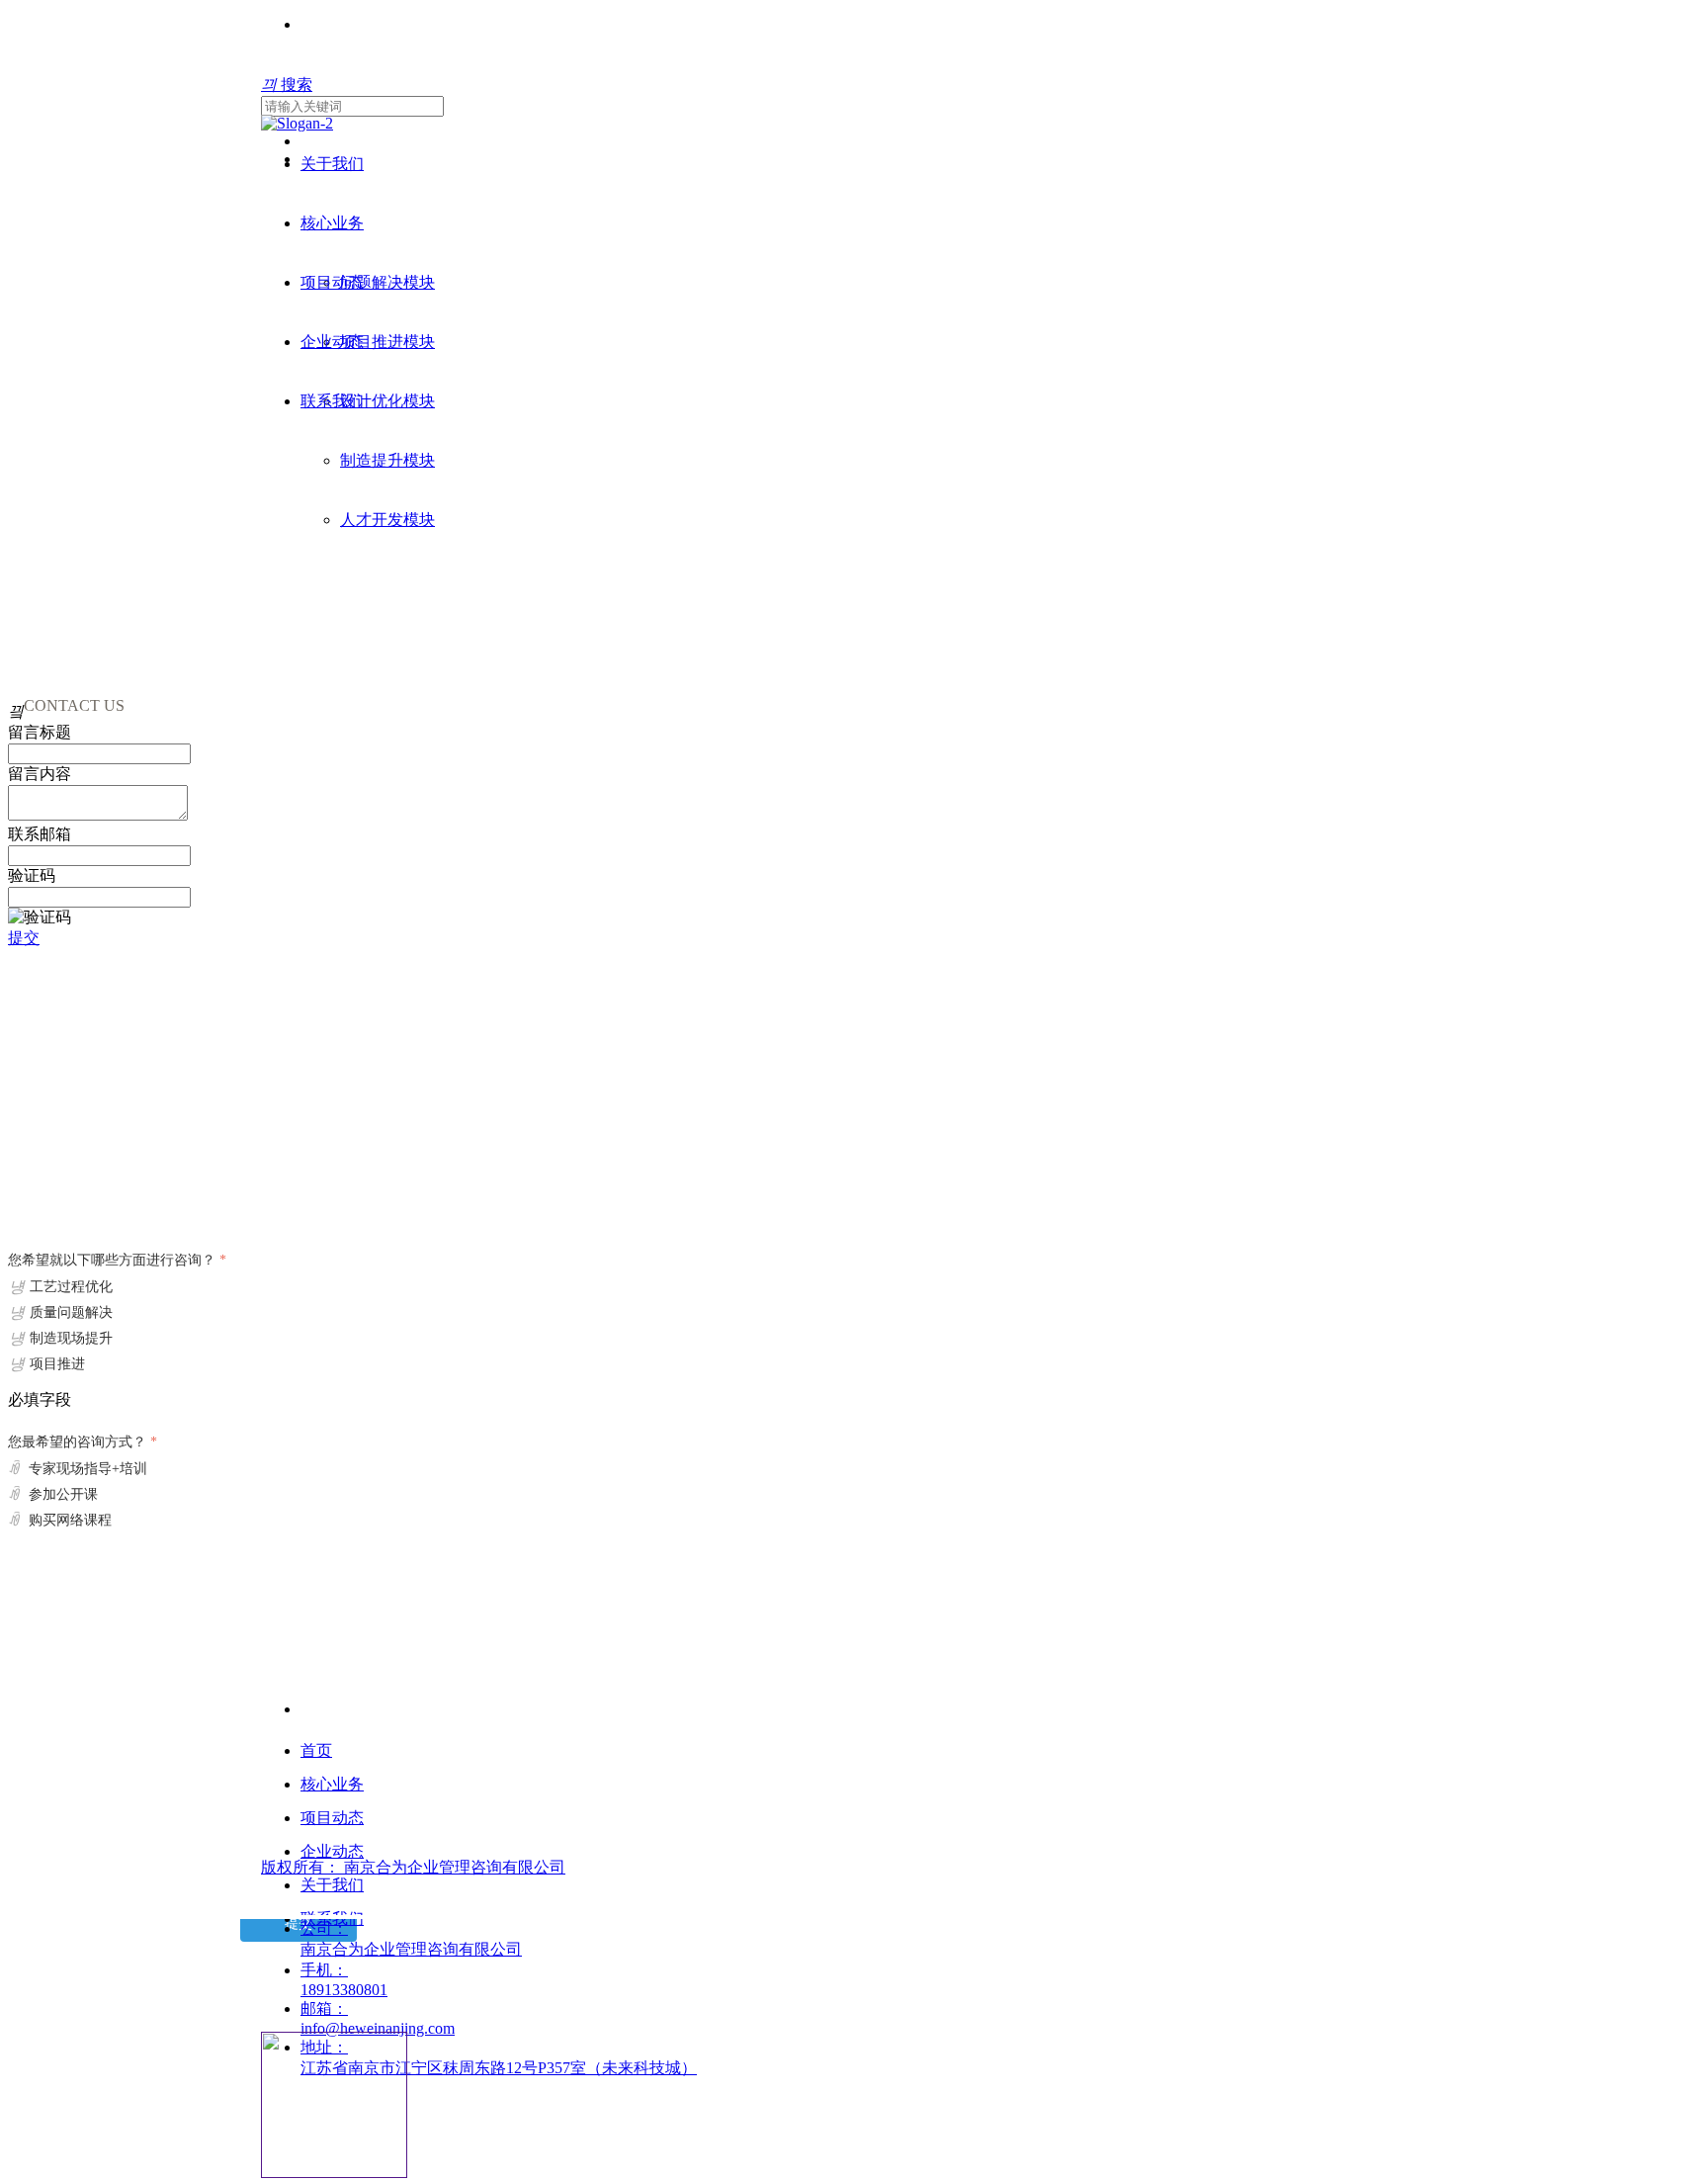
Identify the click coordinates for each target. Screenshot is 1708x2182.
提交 (24, 938)
